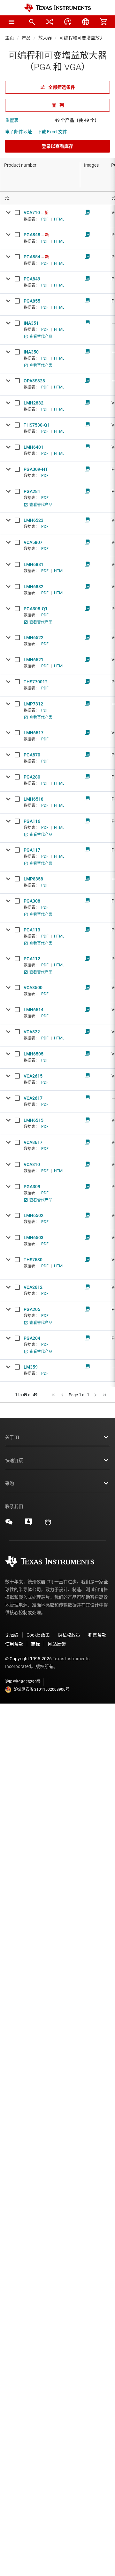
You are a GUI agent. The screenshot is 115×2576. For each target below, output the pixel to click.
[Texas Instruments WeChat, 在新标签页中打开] (9, 1524)
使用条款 (14, 1644)
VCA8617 (33, 1142)
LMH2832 (34, 403)
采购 (10, 1483)
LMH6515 (34, 1120)
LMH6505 (34, 1054)
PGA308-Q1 (36, 609)
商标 (35, 1644)
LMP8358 (33, 879)
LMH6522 (34, 638)
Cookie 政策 (38, 1635)
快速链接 (14, 1460)
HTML (59, 219)
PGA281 (32, 491)
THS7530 (33, 1260)
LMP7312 (33, 704)
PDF (45, 219)
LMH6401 (34, 447)
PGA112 (32, 959)
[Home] (57, 8)
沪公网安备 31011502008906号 (42, 1689)
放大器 (45, 38)
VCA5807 (33, 542)
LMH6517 (34, 733)
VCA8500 (33, 988)
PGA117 (32, 850)
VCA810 (32, 1164)
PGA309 (32, 1187)
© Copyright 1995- (28, 1659)
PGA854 (32, 257)
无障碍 (12, 1635)
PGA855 (32, 301)
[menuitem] (32, 22)
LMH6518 (34, 799)
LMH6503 (34, 1238)
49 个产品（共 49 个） (77, 120)
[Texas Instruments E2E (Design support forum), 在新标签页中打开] (28, 1524)
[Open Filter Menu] (40, 198)
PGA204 (32, 1338)
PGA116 (32, 821)
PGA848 (32, 235)
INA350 (31, 352)
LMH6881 (34, 564)
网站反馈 (57, 1644)
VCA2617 (33, 1098)
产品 (26, 38)
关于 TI (12, 1437)
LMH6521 (34, 660)
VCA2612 (33, 1287)
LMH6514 (34, 1010)
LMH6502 (34, 1215)
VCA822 (32, 1032)
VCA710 (32, 213)
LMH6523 (34, 520)
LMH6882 (34, 587)
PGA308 (32, 901)
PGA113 (32, 930)
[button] (11, 22)
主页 (10, 38)
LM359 (31, 1367)
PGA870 (32, 755)
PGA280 (32, 777)
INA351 (31, 323)
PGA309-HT (36, 469)
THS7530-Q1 (37, 425)
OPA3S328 (34, 381)
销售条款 (97, 1635)
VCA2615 (33, 1076)
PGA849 (32, 279)
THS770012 (36, 682)
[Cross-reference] (50, 22)
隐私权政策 (69, 1635)
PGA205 (32, 1309)
